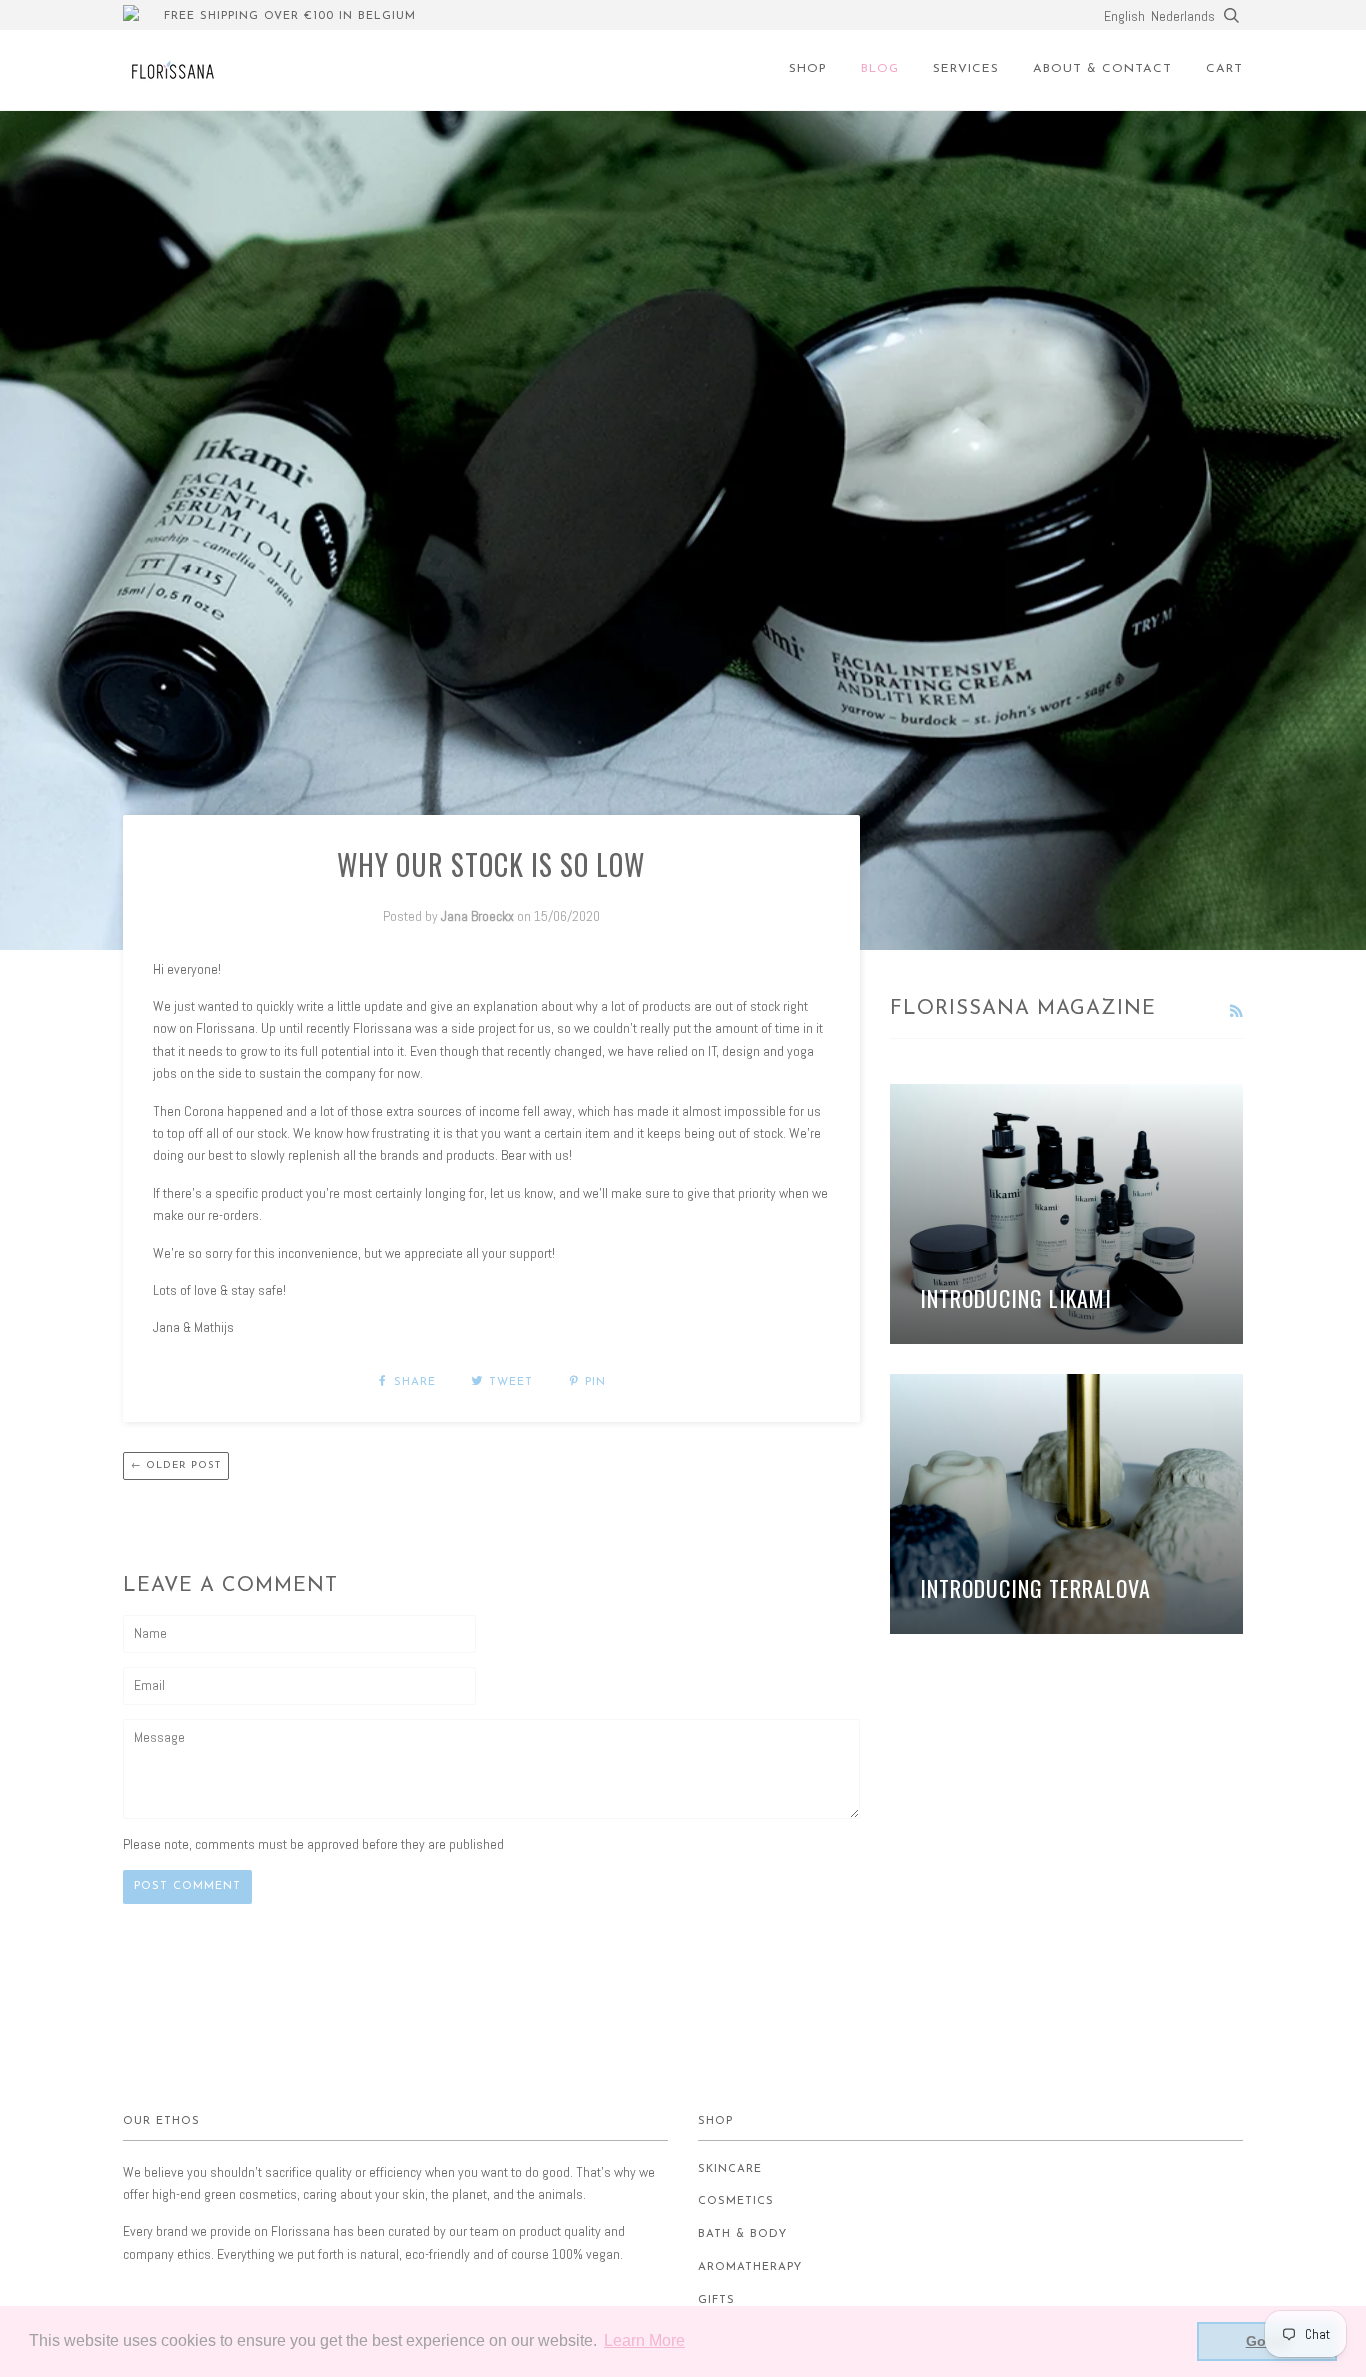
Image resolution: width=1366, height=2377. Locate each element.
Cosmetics (736, 2201)
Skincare (730, 2169)
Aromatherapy (750, 2267)
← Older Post (176, 1465)
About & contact (1102, 69)
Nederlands (1183, 16)
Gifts (716, 2300)
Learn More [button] (644, 2340)
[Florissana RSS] (1236, 1011)
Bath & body (742, 2234)
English (1124, 16)
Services (966, 69)
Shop (808, 69)
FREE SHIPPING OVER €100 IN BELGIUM (290, 16)
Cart (1224, 69)
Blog (880, 69)
